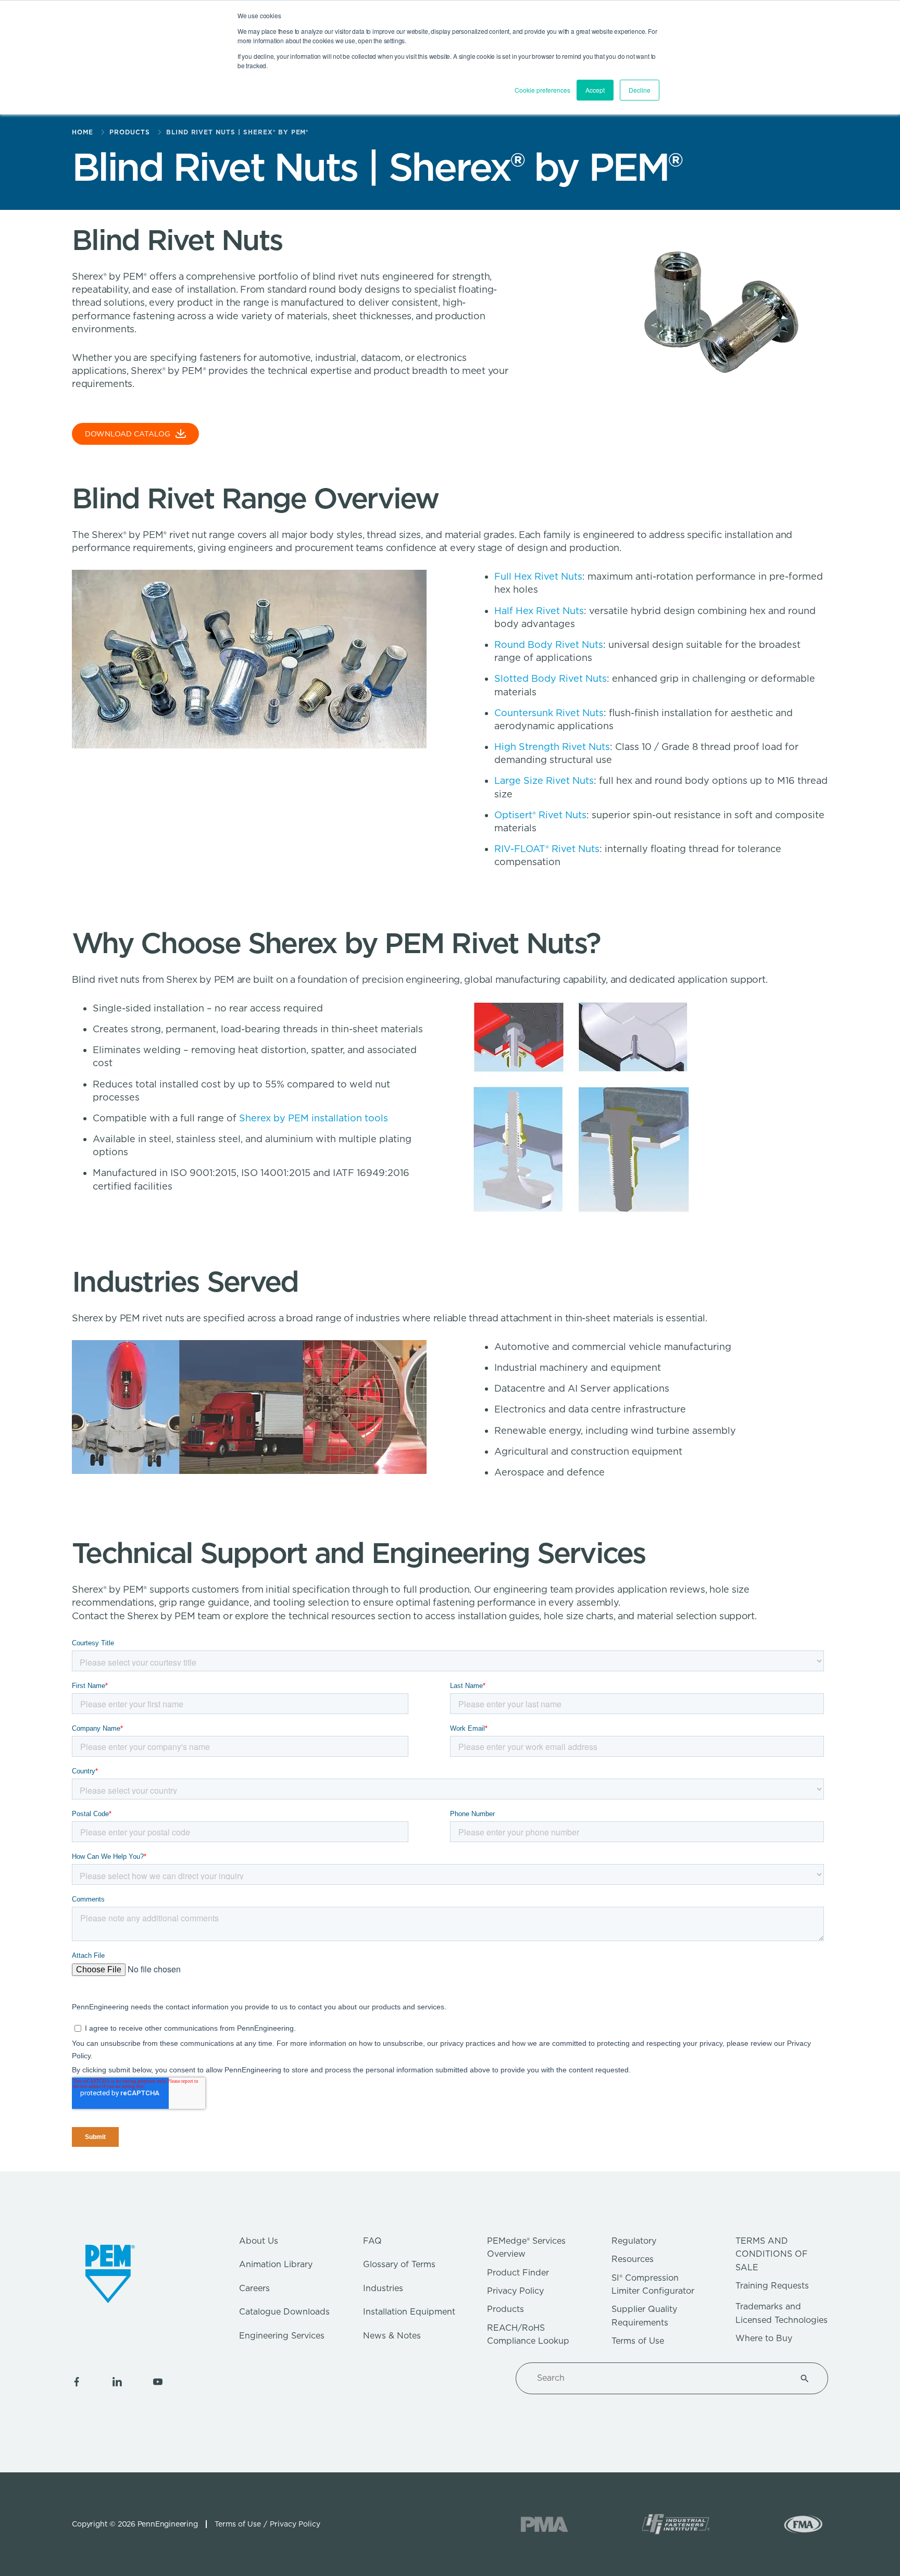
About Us (259, 2241)
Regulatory (634, 2241)
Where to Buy (764, 2338)
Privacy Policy (515, 2291)
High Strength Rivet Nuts (552, 747)
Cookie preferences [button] (542, 90)
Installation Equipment (409, 2312)
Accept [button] (595, 90)
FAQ (372, 2241)
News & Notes (392, 2336)
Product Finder (518, 2273)
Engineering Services (282, 2336)
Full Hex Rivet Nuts (538, 576)
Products (505, 2309)
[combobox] (659, 2378)
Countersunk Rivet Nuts (549, 713)
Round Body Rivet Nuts (549, 645)
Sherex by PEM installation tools (314, 1118)
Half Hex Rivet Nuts (539, 611)
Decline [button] (640, 90)
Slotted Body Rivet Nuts (551, 678)
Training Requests (772, 2286)
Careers (254, 2288)
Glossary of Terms (399, 2264)
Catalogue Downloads (284, 2312)
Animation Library (276, 2264)
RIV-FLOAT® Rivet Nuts (547, 849)
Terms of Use (638, 2341)
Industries (383, 2288)
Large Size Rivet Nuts (544, 780)
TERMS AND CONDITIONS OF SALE (772, 2254)
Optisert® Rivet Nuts (540, 815)
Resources (633, 2259)
